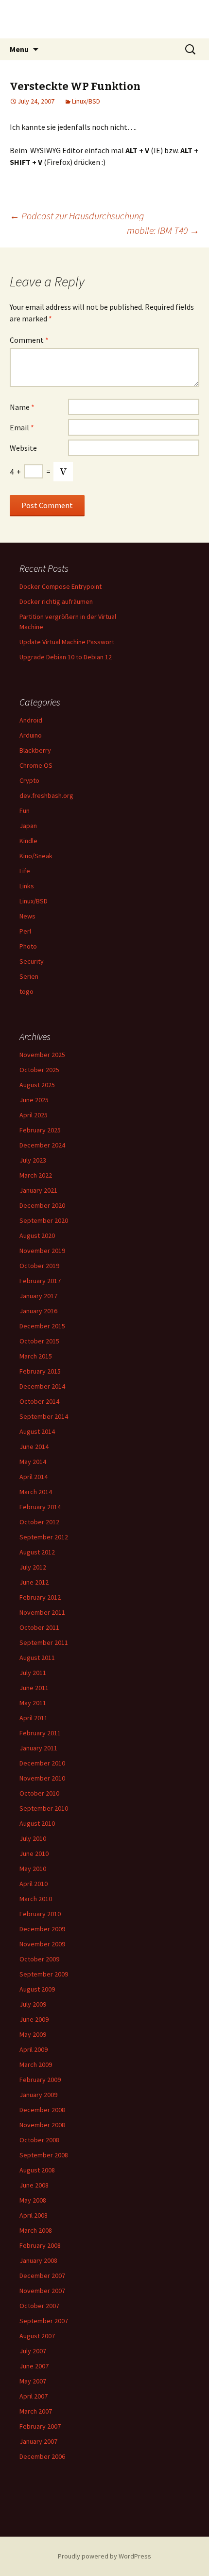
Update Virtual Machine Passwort (67, 642)
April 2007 (34, 2396)
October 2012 (39, 1522)
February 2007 (40, 2426)
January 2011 (38, 1748)
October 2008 (39, 2140)
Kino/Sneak (36, 856)
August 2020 (37, 1235)
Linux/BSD (86, 101)
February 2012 (40, 1597)
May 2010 (33, 1869)
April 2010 (34, 1884)
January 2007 (38, 2441)
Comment (29, 340)
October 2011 (39, 1627)
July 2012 (33, 1567)
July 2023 (33, 1160)
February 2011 (40, 1733)
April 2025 (34, 1115)
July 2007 (33, 2351)
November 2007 (42, 2291)
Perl (25, 931)
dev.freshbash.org (46, 795)
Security (32, 961)
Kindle (28, 841)
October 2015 (39, 1341)
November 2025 (42, 1055)
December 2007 (42, 2276)
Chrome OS (36, 765)
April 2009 (34, 2049)
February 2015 (40, 1371)
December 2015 (42, 1326)
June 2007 (34, 2366)
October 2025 (39, 1070)
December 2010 (42, 1763)
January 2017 (38, 1296)
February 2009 (40, 2080)
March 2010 (36, 1899)
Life (25, 871)
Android (31, 720)
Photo (28, 946)
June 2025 (34, 1100)
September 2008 (44, 2155)
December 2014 (42, 1386)
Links (27, 886)
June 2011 (34, 1688)
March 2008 (36, 2230)
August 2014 (37, 1431)
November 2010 (42, 1778)
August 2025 (37, 1085)
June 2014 (34, 1447)
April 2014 (34, 1477)
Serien (29, 976)
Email (22, 427)
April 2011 (34, 1718)
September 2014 (44, 1416)
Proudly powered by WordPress (104, 2556)
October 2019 (39, 1266)
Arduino (31, 735)
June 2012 (34, 1582)
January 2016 (38, 1311)
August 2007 (37, 2336)
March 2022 (36, 1175)
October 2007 (39, 2306)
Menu (19, 49)
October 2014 (39, 1401)
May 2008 (33, 2200)
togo (26, 991)
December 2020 (42, 1205)
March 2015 (36, 1356)
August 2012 (37, 1552)
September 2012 (44, 1537)
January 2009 (38, 2095)
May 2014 (33, 1462)
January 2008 (38, 2260)
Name (22, 407)
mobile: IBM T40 (163, 230)
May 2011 (33, 1703)
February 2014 (40, 1507)
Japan (28, 826)
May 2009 (33, 2034)
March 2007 (36, 2411)
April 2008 (34, 2215)
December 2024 (42, 1145)
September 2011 (44, 1642)
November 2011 (42, 1612)
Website (23, 448)
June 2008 (34, 2185)
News (27, 916)
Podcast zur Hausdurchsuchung (77, 216)
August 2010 (37, 1823)
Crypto (29, 780)
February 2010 (40, 1914)
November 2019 (42, 1251)
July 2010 (33, 1838)
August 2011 (37, 1658)
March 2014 (36, 1492)
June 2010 (34, 1853)
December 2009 (42, 1929)
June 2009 (34, 2019)
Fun (25, 811)
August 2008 (37, 2170)
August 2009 (37, 1989)
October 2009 (39, 1959)
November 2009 (42, 1944)
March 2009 (36, 2064)
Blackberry (35, 750)
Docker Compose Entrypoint (61, 586)
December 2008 (42, 2110)
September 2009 (44, 1974)
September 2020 (44, 1220)
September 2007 (44, 2321)
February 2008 (40, 2245)
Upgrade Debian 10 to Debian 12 (66, 657)
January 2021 (38, 1190)
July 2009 (33, 2004)
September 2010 (44, 1808)
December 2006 (42, 2456)
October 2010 (39, 1793)
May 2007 (33, 2381)
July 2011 (33, 1673)
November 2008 (42, 2125)
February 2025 (40, 1130)
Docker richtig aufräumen (56, 601)
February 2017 (40, 1281)
